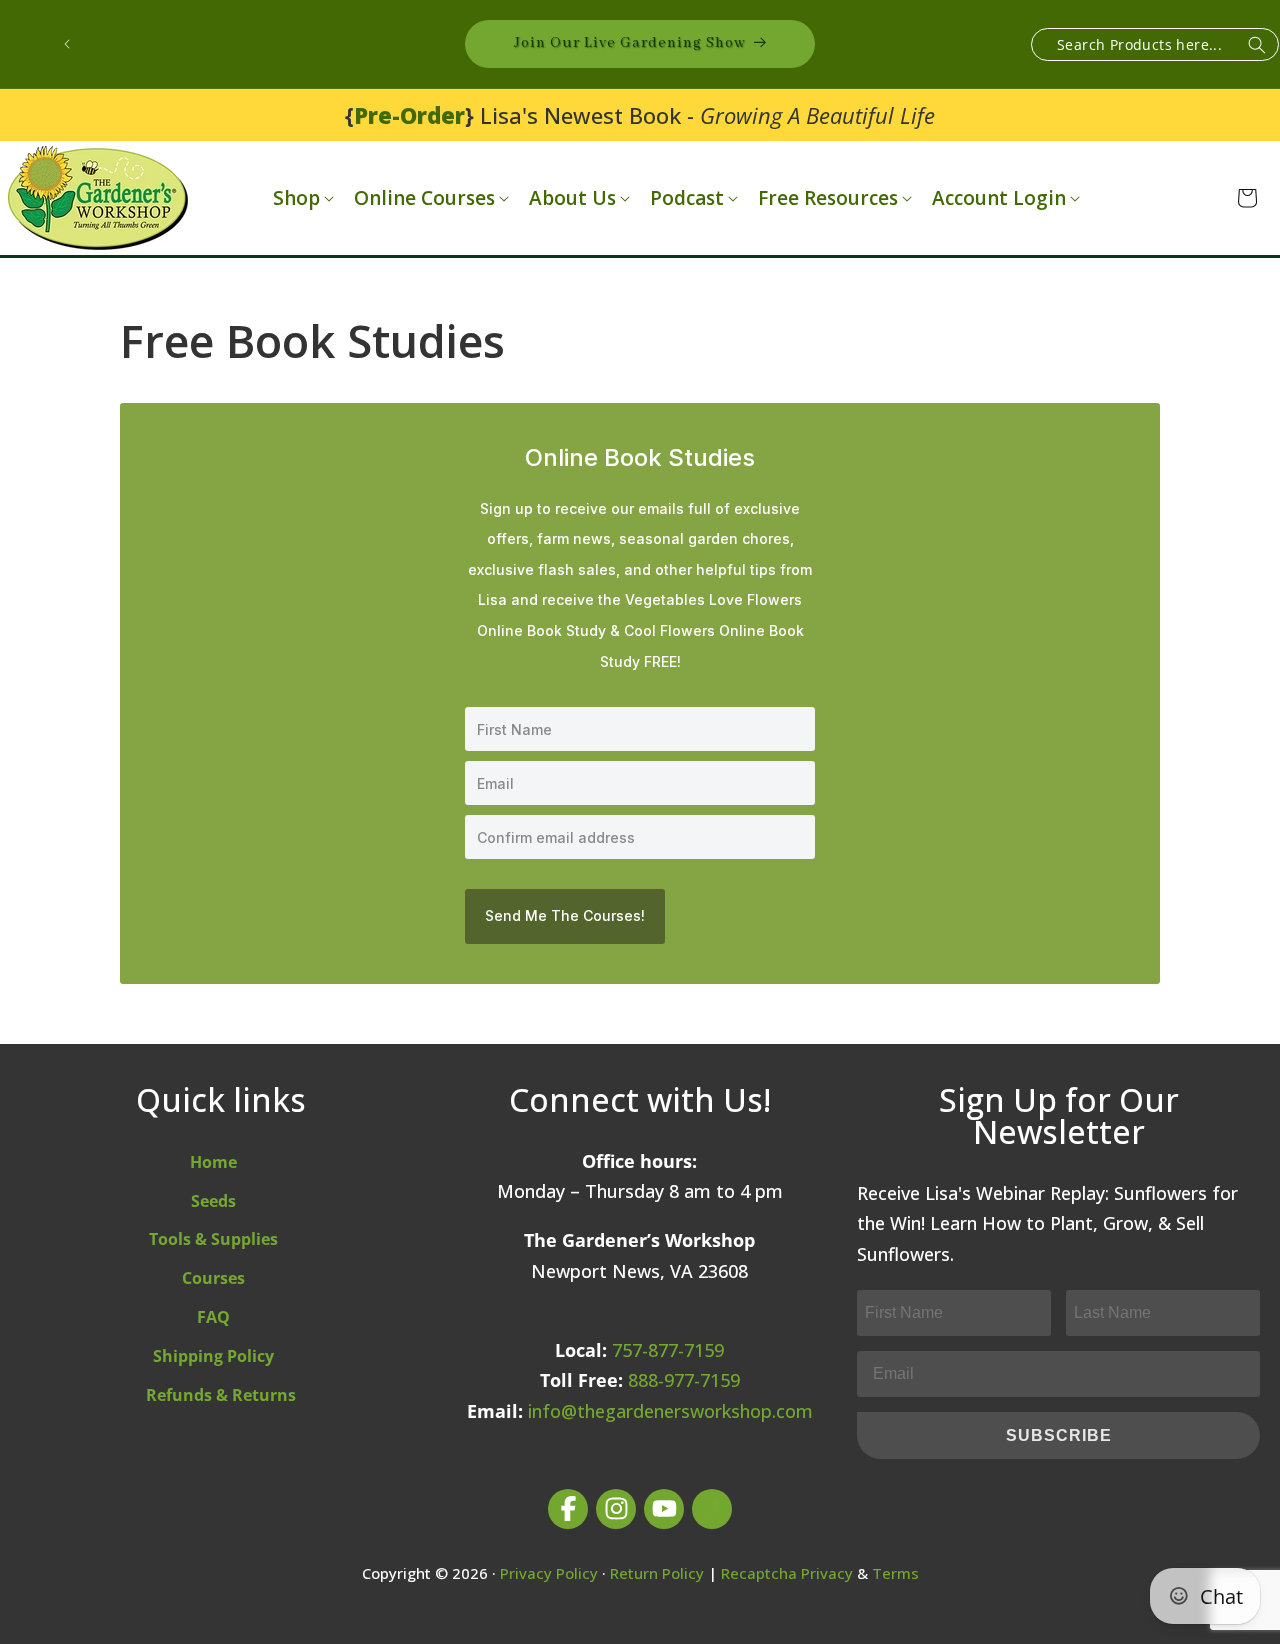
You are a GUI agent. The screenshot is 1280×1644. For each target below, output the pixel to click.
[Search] (1257, 45)
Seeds (213, 1201)
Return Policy (657, 1573)
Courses (213, 1278)
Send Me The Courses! (565, 915)
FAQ (213, 1317)
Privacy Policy (549, 1573)
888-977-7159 (684, 1380)
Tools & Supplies (213, 1239)
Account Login (999, 198)
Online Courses (424, 198)
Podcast (687, 198)
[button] (301, 198)
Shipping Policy (213, 1356)
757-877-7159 (668, 1350)
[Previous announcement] (67, 44)
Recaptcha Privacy (787, 1573)
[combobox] (1155, 44)
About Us (572, 198)
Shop (296, 198)
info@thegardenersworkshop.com (670, 1411)
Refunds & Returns (221, 1395)
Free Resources (828, 198)
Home (213, 1162)
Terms (895, 1573)
